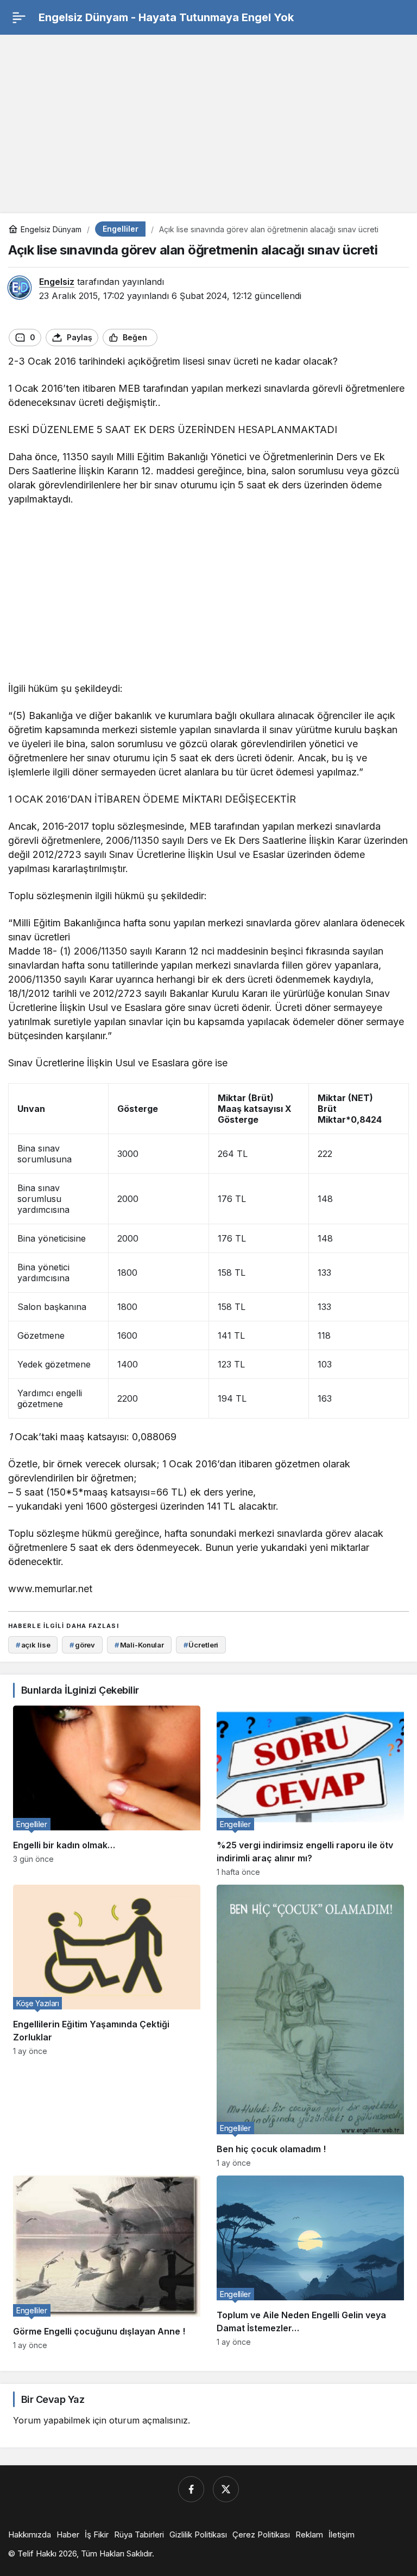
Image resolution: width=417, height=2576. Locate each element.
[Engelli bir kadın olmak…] (107, 1791)
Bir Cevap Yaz (53, 2399)
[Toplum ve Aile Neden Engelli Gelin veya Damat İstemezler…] (310, 2262)
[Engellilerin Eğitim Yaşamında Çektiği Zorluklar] (107, 2026)
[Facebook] (191, 2489)
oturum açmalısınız (149, 2420)
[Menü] (19, 17)
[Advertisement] (208, 119)
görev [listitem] (82, 1645)
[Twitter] (226, 2489)
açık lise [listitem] (33, 1645)
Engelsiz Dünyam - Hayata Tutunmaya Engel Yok (166, 17)
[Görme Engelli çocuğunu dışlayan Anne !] (107, 2262)
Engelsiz (57, 282)
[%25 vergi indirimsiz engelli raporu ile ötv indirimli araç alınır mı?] (310, 1791)
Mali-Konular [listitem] (139, 1645)
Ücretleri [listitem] (201, 1645)
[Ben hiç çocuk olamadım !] (310, 2026)
